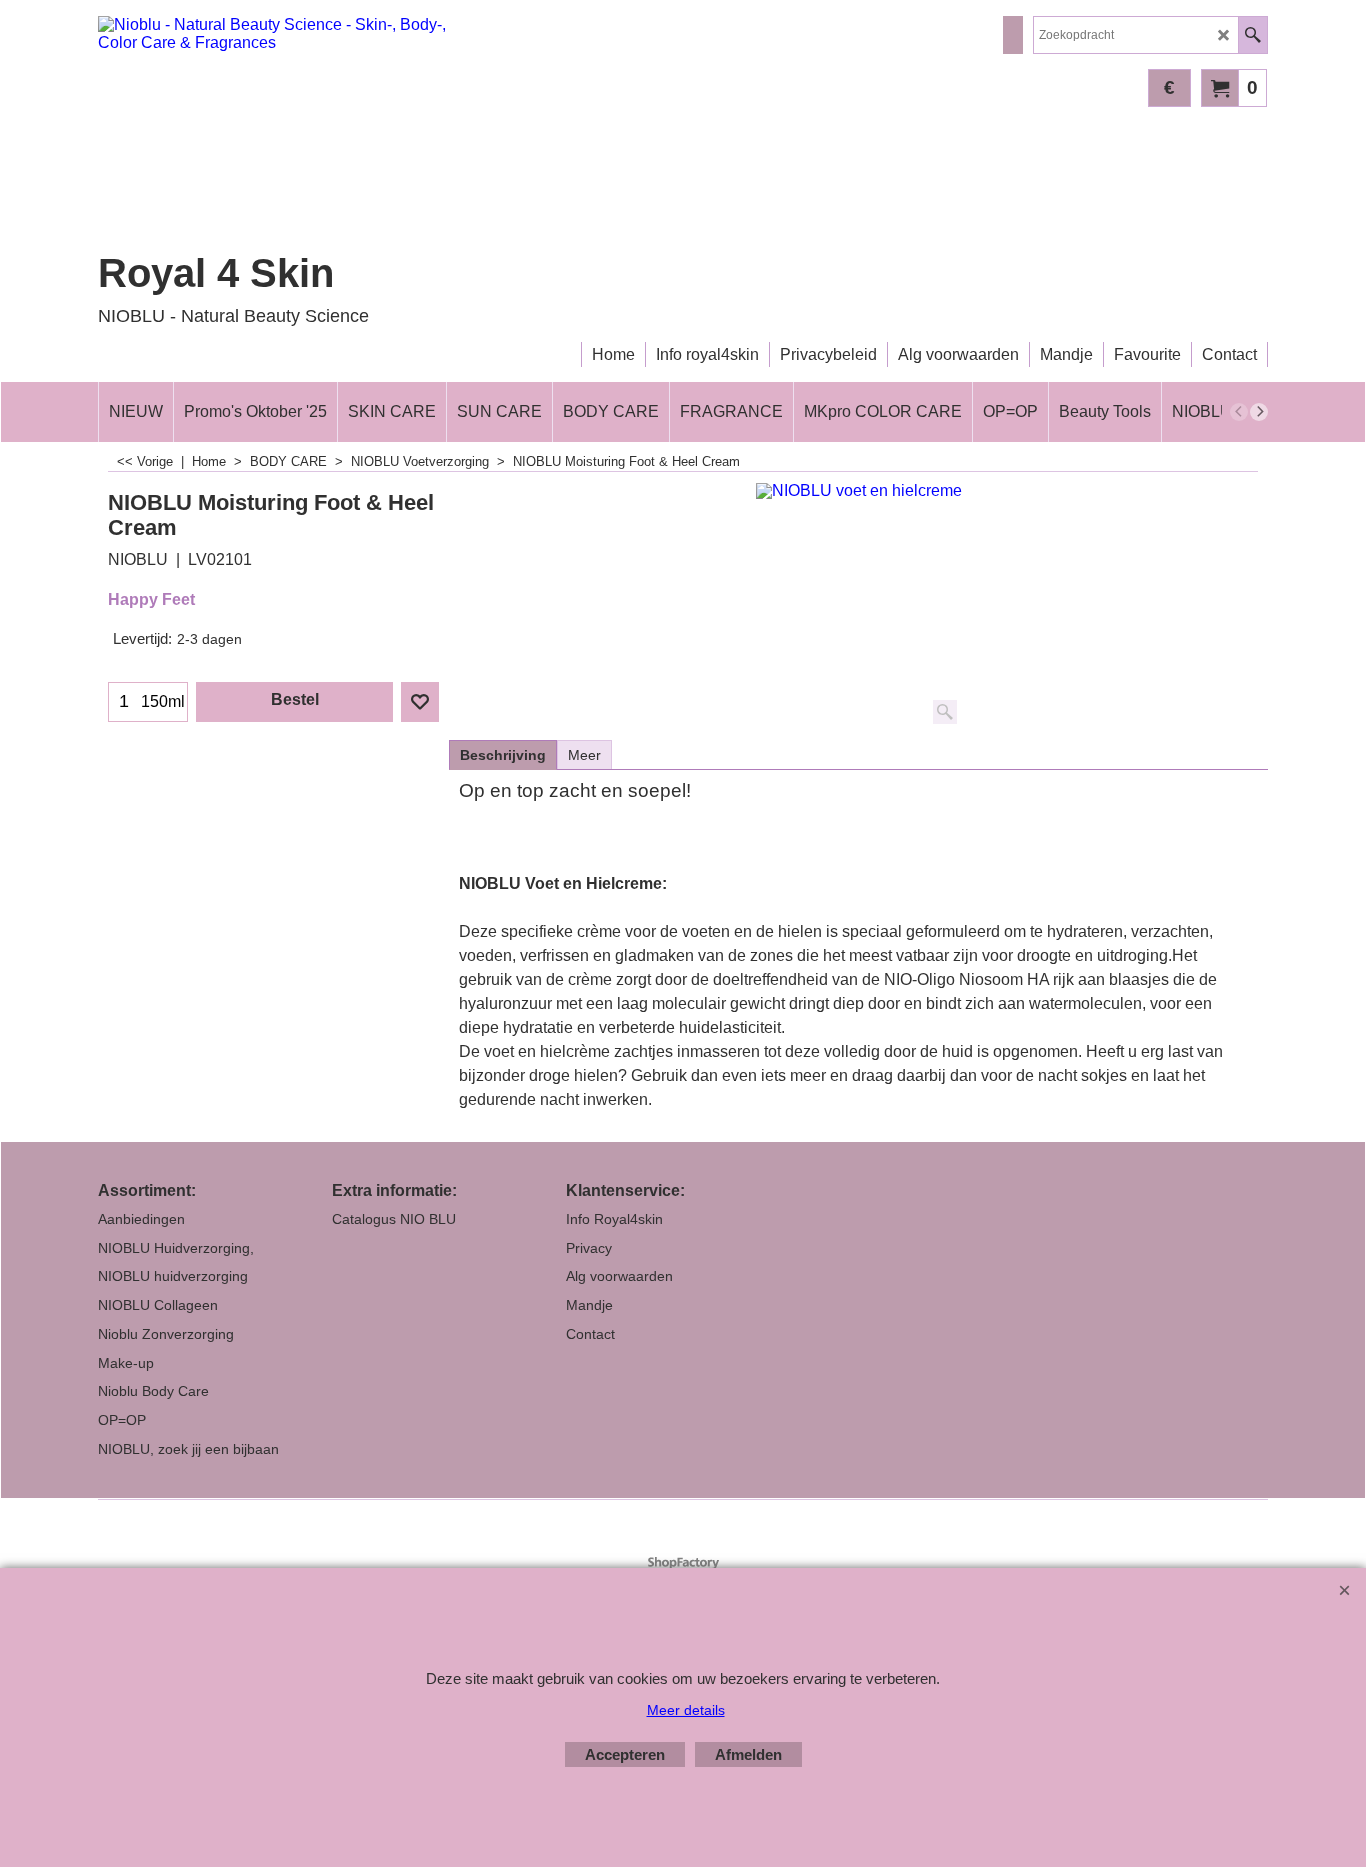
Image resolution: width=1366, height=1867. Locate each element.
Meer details (686, 1710)
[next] (1259, 412)
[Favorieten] (420, 702)
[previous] (1239, 412)
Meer (584, 755)
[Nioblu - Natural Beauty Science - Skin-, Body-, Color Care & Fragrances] (273, 133)
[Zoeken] (1252, 35)
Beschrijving (503, 755)
